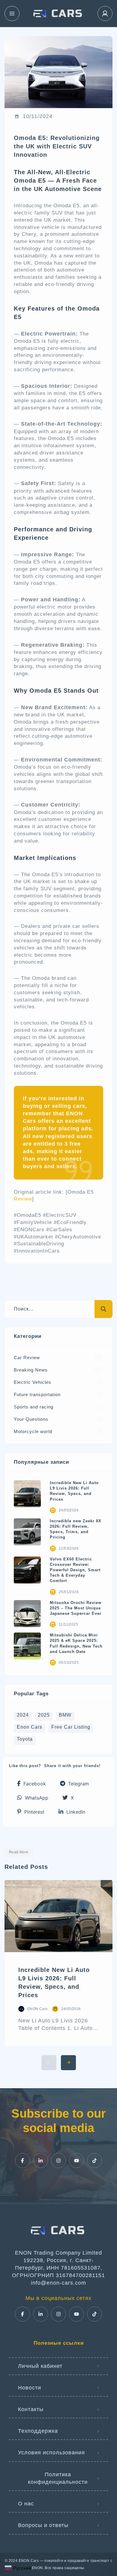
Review (23, 1199)
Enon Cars (30, 1727)
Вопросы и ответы (43, 2525)
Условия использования (51, 2453)
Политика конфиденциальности (58, 2478)
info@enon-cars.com (58, 2283)
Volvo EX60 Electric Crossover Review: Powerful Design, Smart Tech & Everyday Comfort (75, 1570)
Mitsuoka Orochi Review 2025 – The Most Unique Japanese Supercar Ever (76, 1608)
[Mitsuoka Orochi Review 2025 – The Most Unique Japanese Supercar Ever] (27, 1614)
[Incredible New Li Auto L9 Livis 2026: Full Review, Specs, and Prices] (27, 1494)
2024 (23, 1715)
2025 (44, 1715)
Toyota (25, 1739)
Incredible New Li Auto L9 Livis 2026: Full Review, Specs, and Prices (74, 1491)
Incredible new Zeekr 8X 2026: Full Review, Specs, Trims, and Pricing (76, 1529)
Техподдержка (38, 2431)
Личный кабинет (40, 2366)
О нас (26, 2504)
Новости (30, 2388)
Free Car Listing (71, 1727)
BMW (65, 1715)
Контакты (31, 2409)
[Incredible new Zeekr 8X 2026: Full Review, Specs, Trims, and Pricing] (27, 1532)
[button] (31, 1783)
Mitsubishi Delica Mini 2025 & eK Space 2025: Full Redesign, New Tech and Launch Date (76, 1643)
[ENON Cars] (58, 14)
